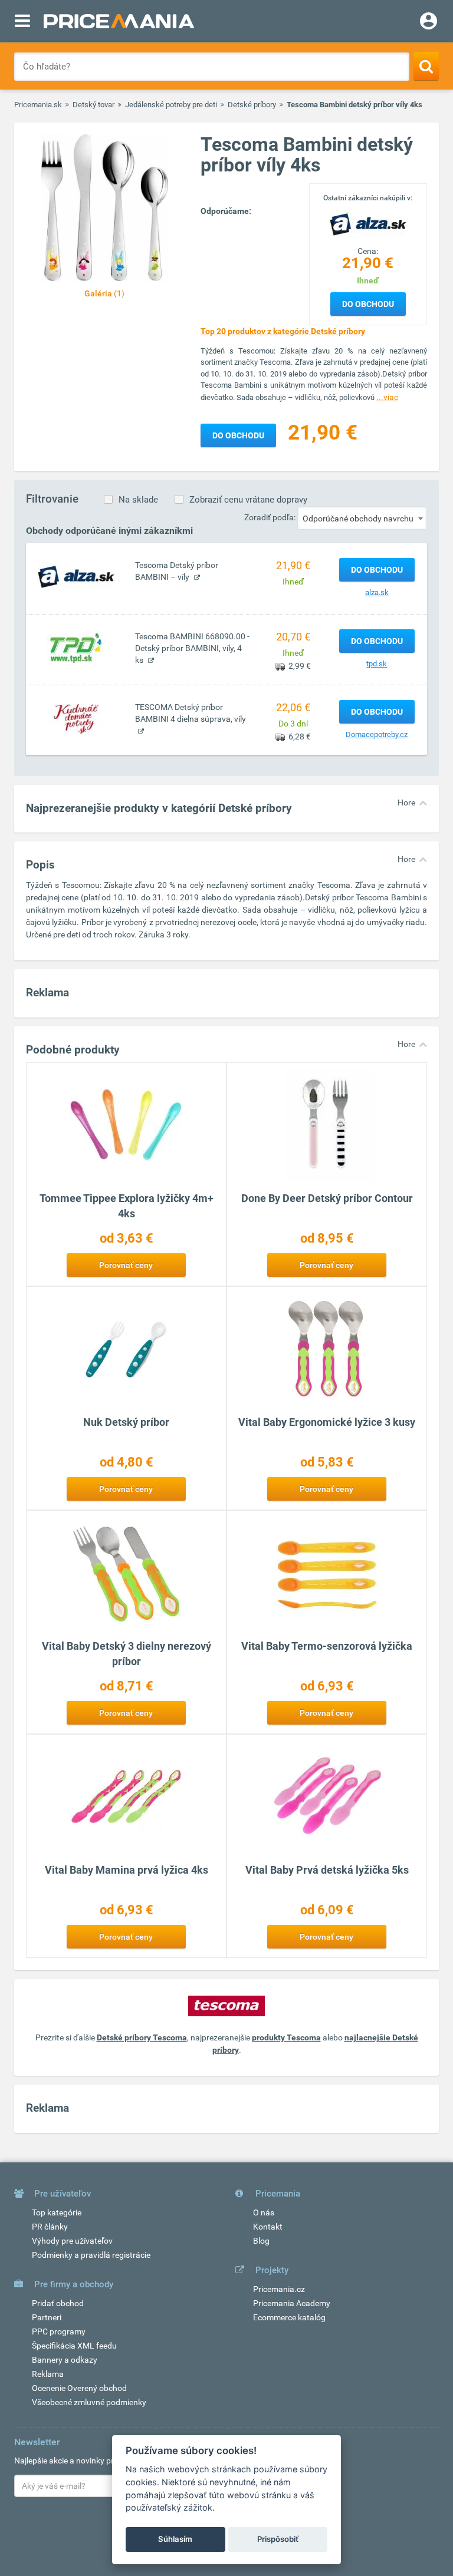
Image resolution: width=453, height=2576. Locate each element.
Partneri (47, 2317)
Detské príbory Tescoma (142, 2037)
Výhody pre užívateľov (72, 2241)
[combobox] (362, 518)
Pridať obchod (58, 2303)
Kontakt (268, 2227)
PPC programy (59, 2331)
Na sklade (138, 500)
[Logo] (368, 224)
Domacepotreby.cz (377, 734)
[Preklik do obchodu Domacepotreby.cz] (76, 718)
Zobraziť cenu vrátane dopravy (248, 500)
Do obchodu (368, 304)
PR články (50, 2227)
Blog (261, 2241)
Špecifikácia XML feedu (74, 2346)
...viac (387, 397)
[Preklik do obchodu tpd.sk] (76, 648)
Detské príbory (252, 105)
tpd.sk (377, 664)
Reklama (48, 2374)
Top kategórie (57, 2212)
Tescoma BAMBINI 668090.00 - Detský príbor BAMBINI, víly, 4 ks (192, 648)
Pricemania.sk (38, 105)
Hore (406, 802)
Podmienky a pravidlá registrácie (91, 2255)
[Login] (429, 22)
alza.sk (377, 592)
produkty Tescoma (286, 2037)
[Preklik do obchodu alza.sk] (76, 576)
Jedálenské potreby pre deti (171, 105)
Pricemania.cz (279, 2289)
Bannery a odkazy (65, 2360)
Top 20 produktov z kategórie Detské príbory (283, 331)
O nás (264, 2212)
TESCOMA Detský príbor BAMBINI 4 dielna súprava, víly (191, 713)
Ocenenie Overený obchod (79, 2388)
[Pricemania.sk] (119, 21)
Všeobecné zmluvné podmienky (89, 2402)
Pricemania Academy (292, 2303)
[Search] (426, 66)
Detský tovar (93, 105)
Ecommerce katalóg (289, 2317)
